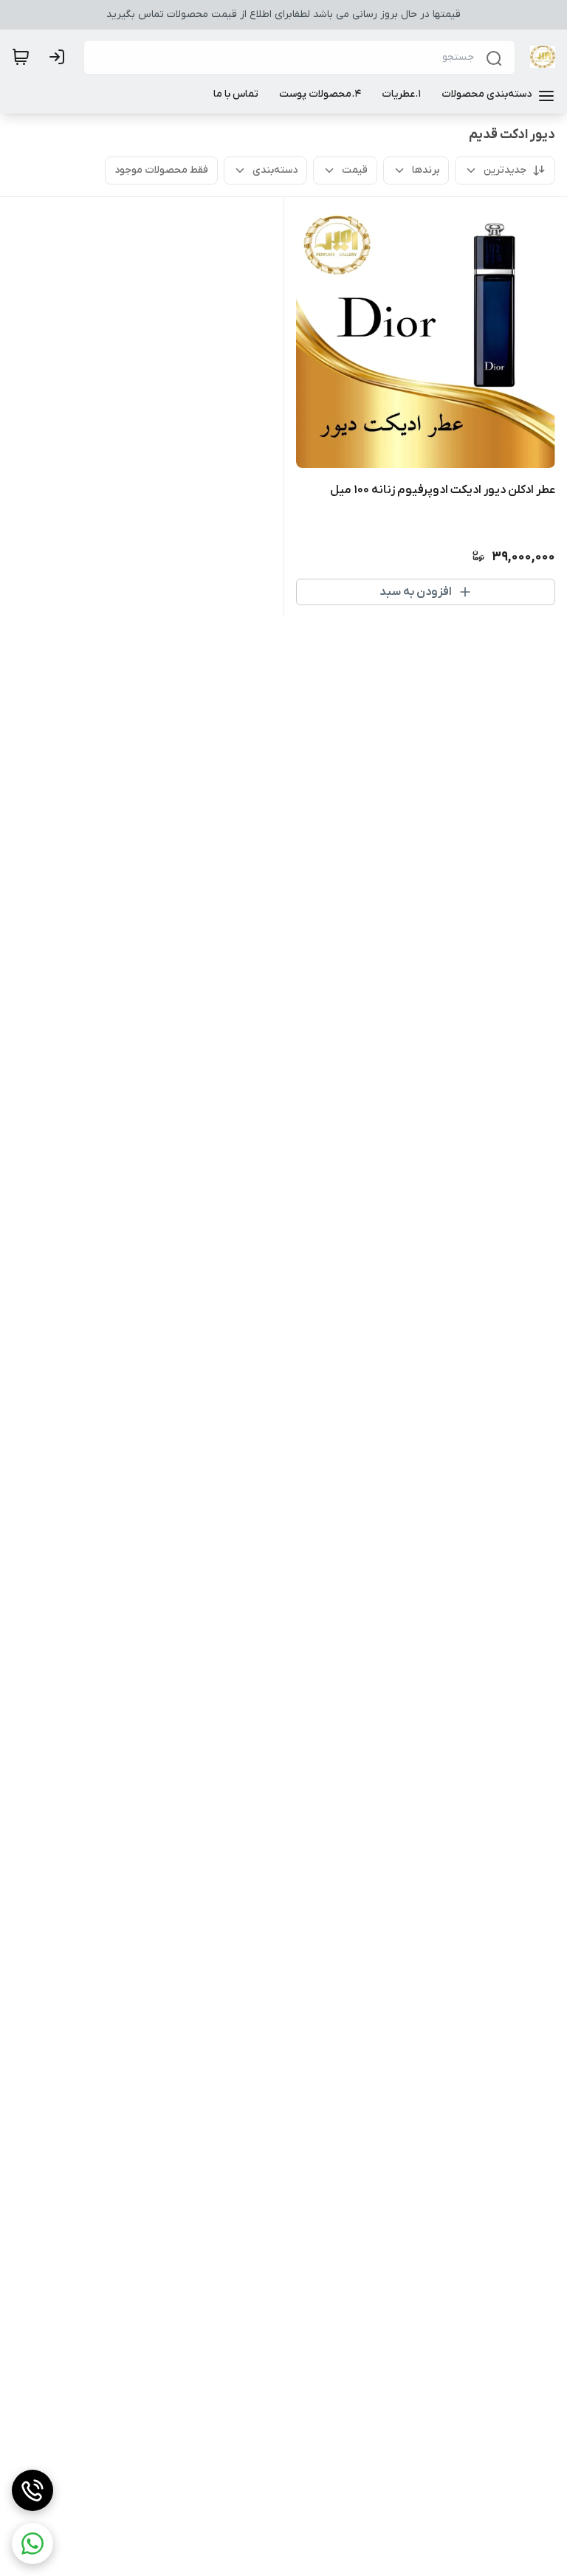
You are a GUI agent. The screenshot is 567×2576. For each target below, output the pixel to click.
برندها (426, 170)
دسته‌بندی (275, 170)
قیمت (355, 170)
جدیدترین (505, 170)
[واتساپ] (32, 2544)
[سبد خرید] (21, 57)
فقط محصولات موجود (161, 170)
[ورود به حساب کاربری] (60, 57)
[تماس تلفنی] (32, 2490)
